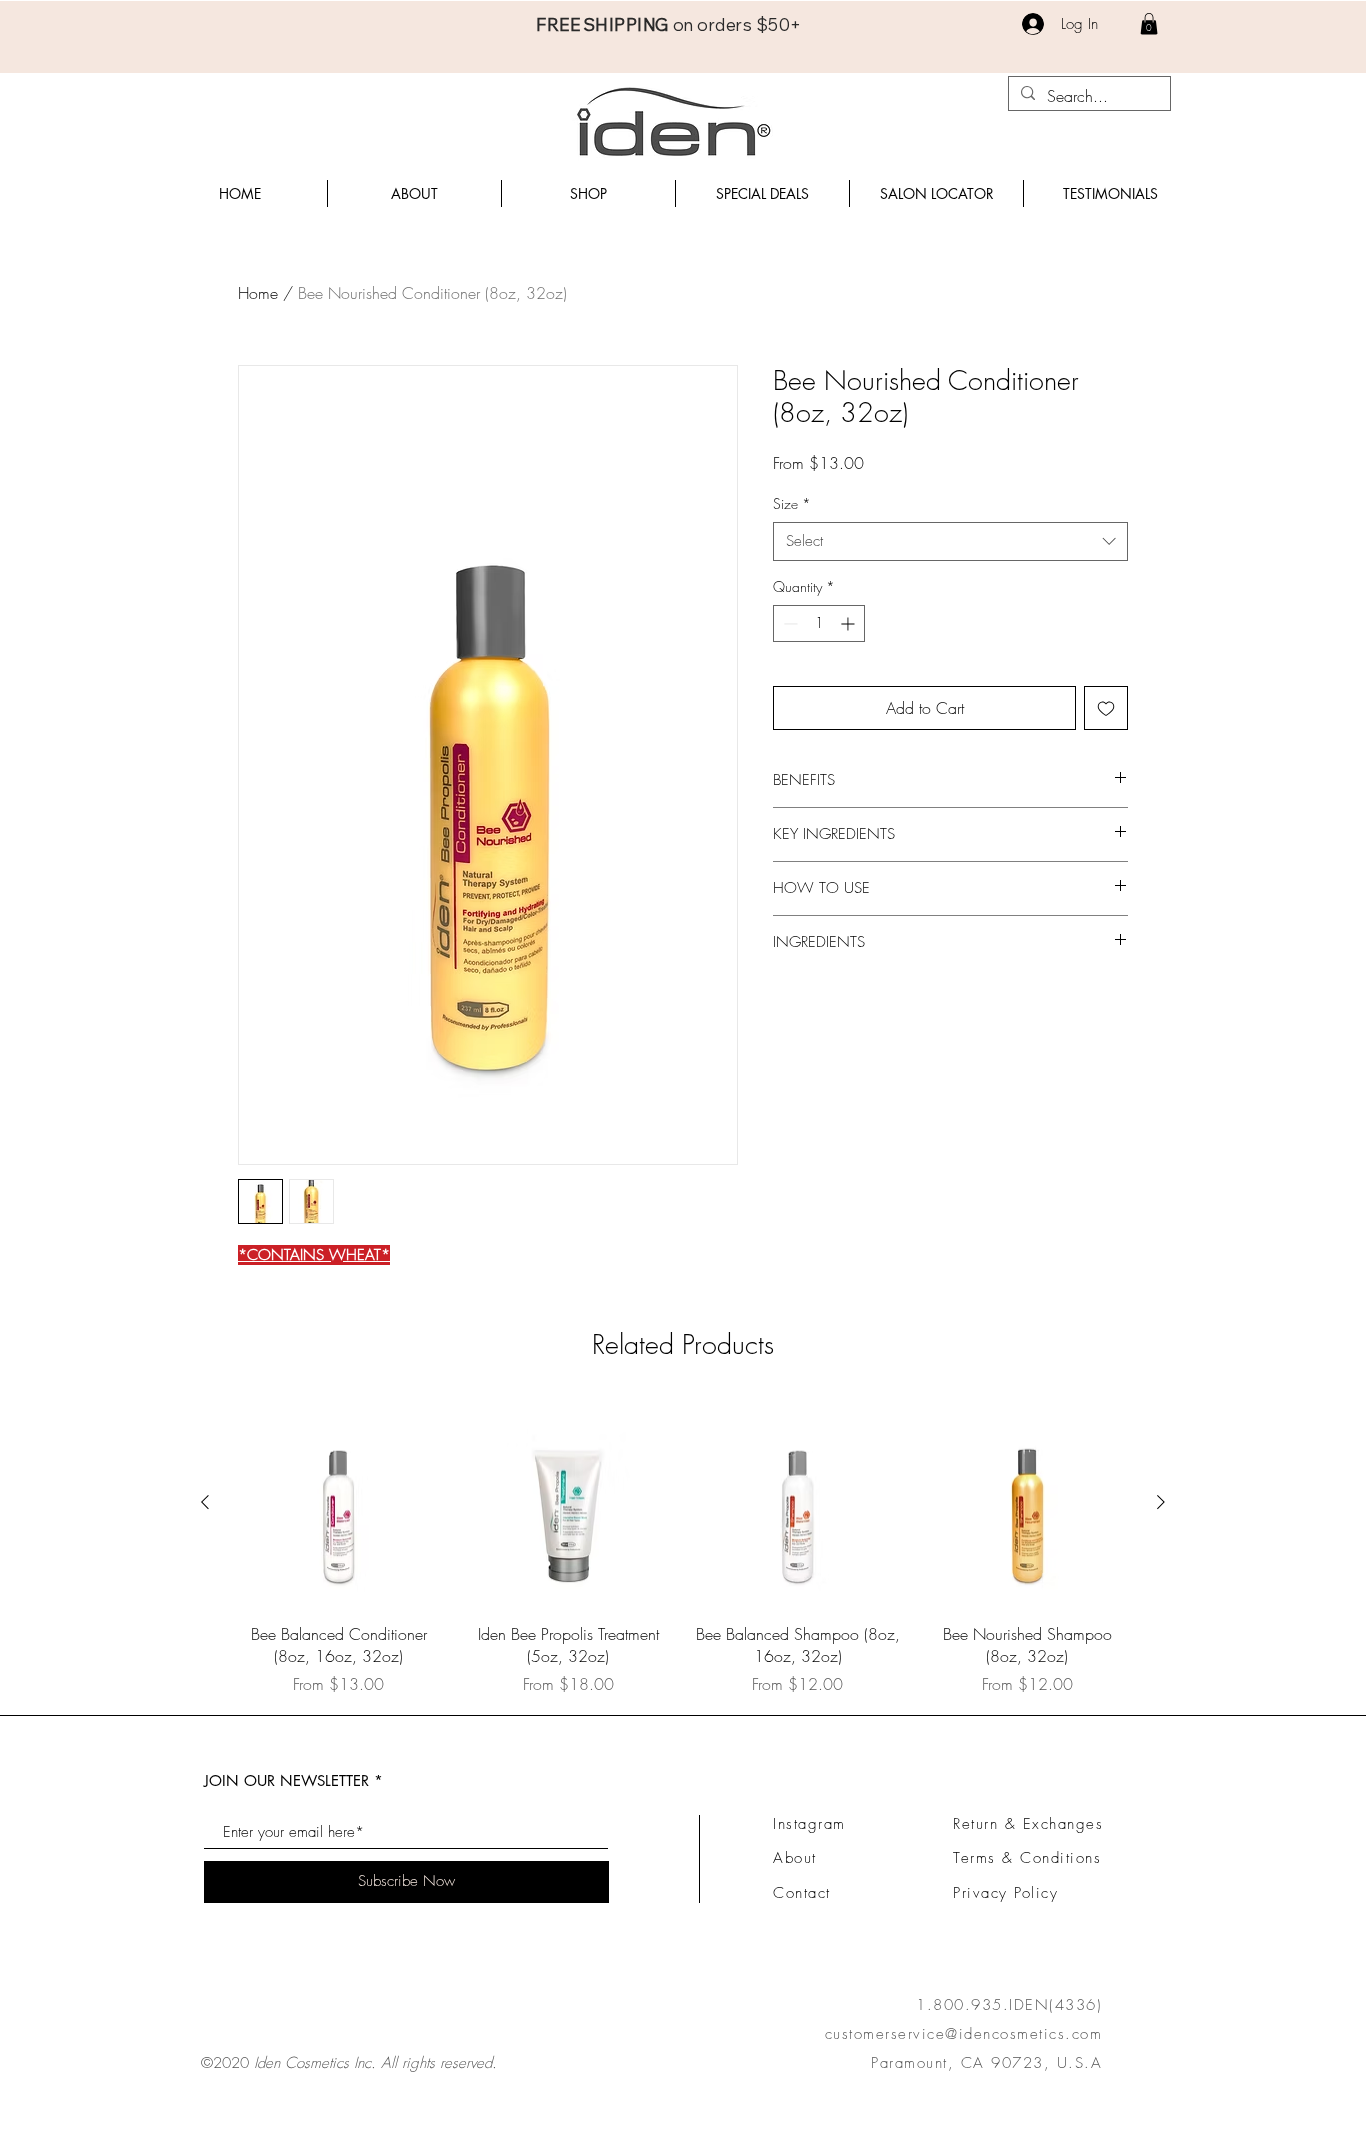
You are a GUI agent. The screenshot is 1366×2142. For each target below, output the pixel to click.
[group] (683, 1547)
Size (792, 503)
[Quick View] (339, 1503)
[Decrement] (788, 623)
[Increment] (849, 623)
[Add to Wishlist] (1106, 708)
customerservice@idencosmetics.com (964, 2034)
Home (258, 293)
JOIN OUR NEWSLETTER (286, 1780)
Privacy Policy (1005, 1893)
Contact (802, 1893)
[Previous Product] (205, 1502)
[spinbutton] (819, 623)
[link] (1149, 24)
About (795, 1858)
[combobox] (950, 541)
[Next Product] (1161, 1502)
